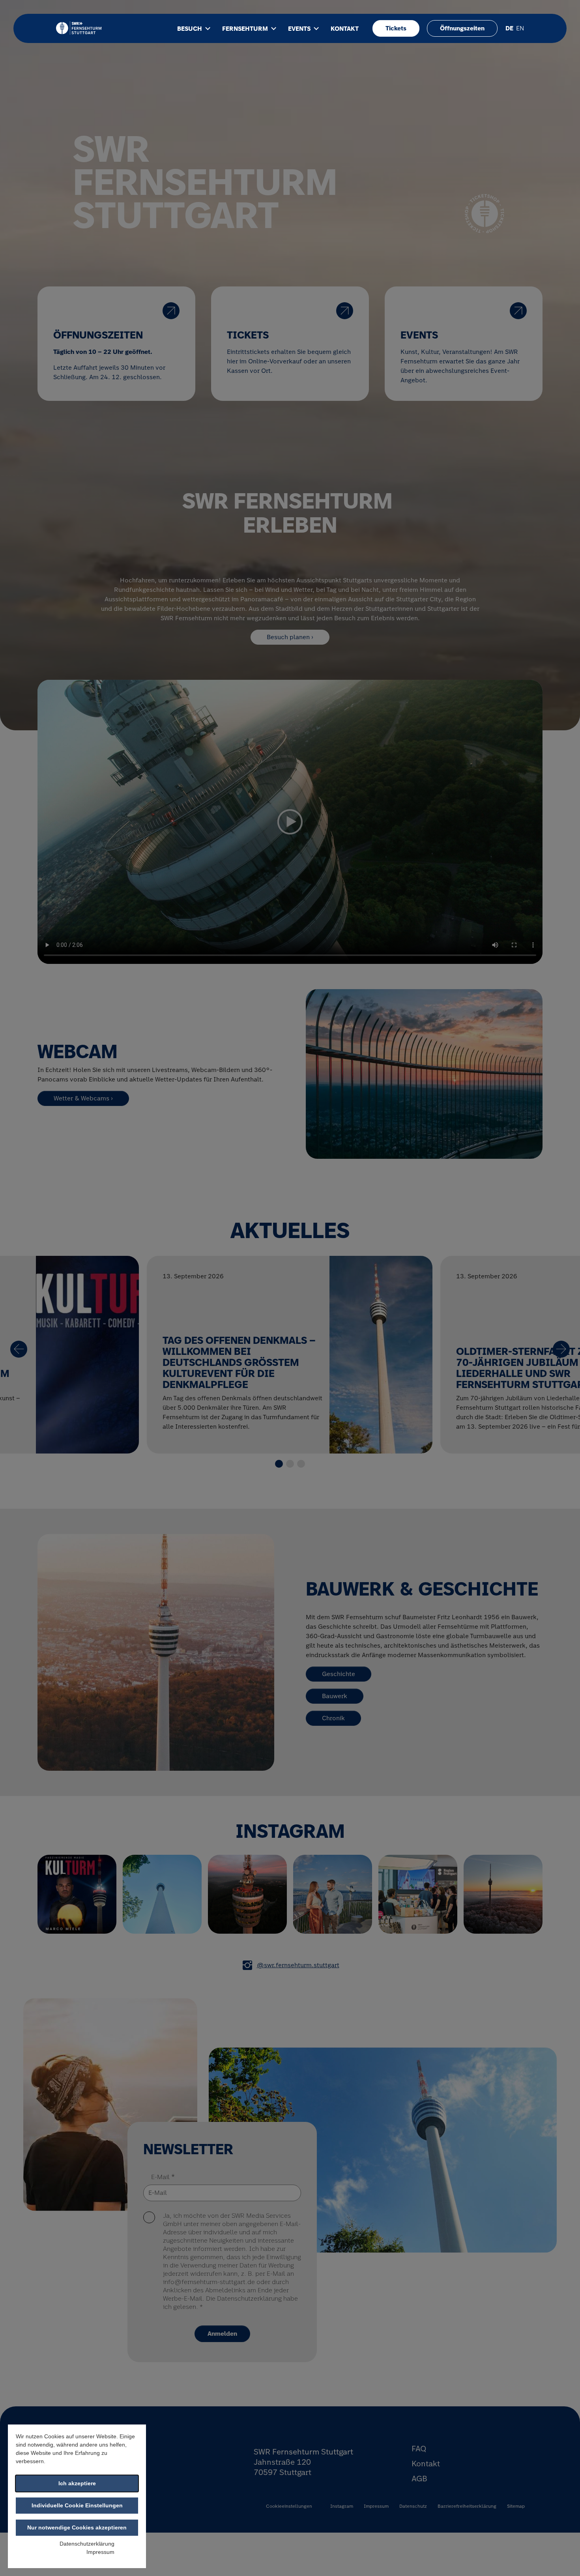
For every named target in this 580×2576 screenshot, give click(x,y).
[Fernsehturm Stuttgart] (79, 28)
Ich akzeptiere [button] (77, 2483)
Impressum (100, 2552)
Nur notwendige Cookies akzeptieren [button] (77, 2527)
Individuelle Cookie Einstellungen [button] (77, 2505)
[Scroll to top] (563, 2559)
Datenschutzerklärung (87, 2544)
